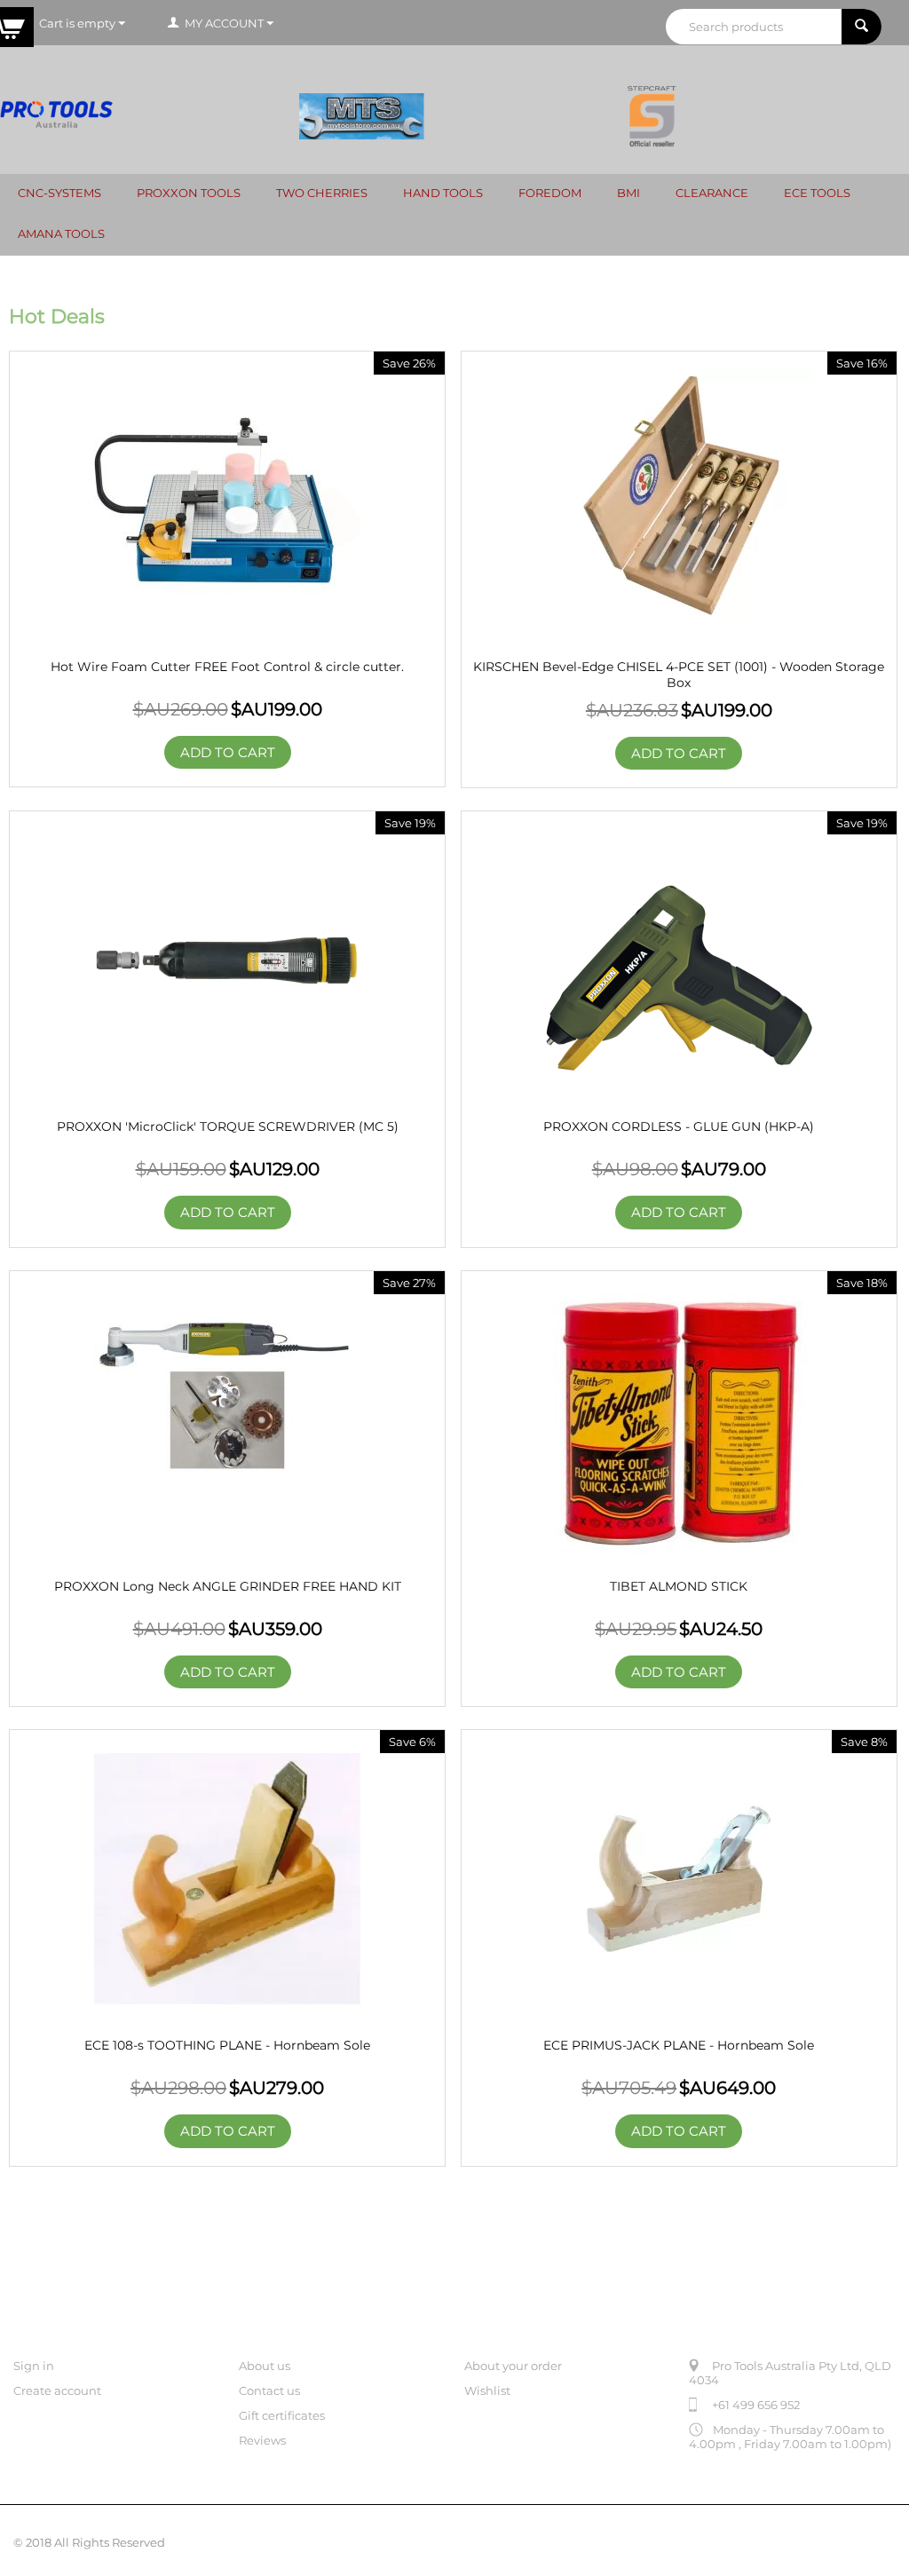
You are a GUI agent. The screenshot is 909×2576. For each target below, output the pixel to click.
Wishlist (487, 2390)
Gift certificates (282, 2415)
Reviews (262, 2440)
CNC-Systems (59, 193)
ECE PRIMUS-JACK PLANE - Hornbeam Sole (679, 2045)
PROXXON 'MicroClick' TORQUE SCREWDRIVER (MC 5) (228, 1126)
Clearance (712, 193)
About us (265, 2366)
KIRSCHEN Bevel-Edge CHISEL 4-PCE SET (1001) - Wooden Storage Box (679, 675)
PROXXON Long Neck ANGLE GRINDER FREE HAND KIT (228, 1586)
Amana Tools (61, 233)
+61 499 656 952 (756, 2405)
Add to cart (228, 752)
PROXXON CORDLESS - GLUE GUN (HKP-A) (679, 1126)
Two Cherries (322, 193)
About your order (513, 2366)
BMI (628, 193)
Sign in (34, 2366)
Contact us (269, 2390)
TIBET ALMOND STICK (679, 1586)
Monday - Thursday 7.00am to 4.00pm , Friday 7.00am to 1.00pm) (790, 2437)
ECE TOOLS (817, 193)
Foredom (550, 193)
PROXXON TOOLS (189, 193)
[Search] (862, 27)
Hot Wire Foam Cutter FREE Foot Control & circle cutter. (227, 667)
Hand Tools (443, 193)
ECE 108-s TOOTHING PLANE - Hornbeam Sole (227, 2045)
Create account (57, 2390)
